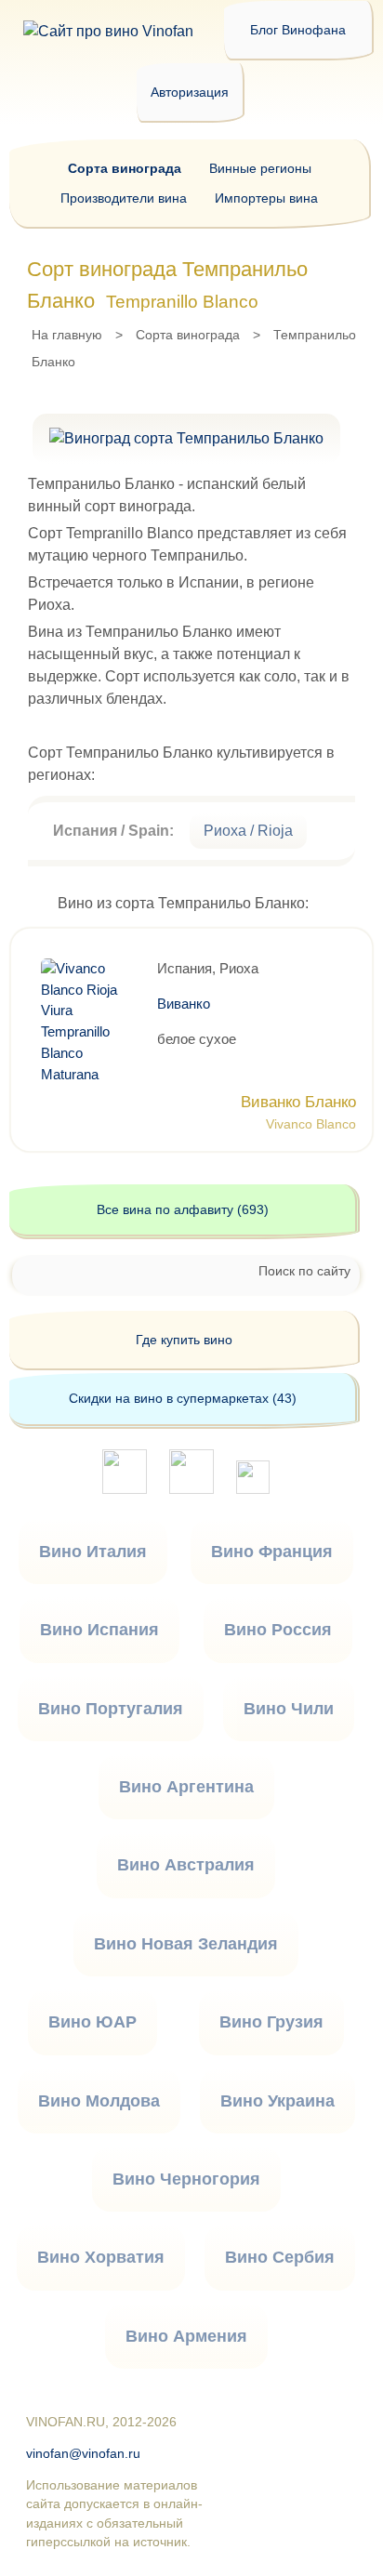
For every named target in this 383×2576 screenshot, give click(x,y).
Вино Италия (93, 1552)
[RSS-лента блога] (253, 1489)
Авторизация (190, 92)
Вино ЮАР (92, 2022)
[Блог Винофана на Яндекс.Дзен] (191, 1489)
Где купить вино (184, 1340)
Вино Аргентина (186, 1787)
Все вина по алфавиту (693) (183, 1209)
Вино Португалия (111, 1709)
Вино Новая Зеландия (186, 1944)
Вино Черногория (186, 2179)
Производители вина (124, 198)
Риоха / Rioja (248, 831)
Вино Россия (278, 1630)
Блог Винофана (298, 30)
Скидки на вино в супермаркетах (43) (183, 1398)
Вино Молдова (99, 2101)
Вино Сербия (280, 2257)
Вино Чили (289, 1709)
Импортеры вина (266, 198)
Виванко (184, 1004)
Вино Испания (99, 1630)
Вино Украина (277, 2101)
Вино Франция (272, 1552)
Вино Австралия (186, 1865)
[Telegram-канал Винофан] (125, 1489)
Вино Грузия (271, 2022)
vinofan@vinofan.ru (83, 2454)
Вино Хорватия (101, 2257)
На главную (67, 335)
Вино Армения (186, 2336)
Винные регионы (260, 168)
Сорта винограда (188, 335)
